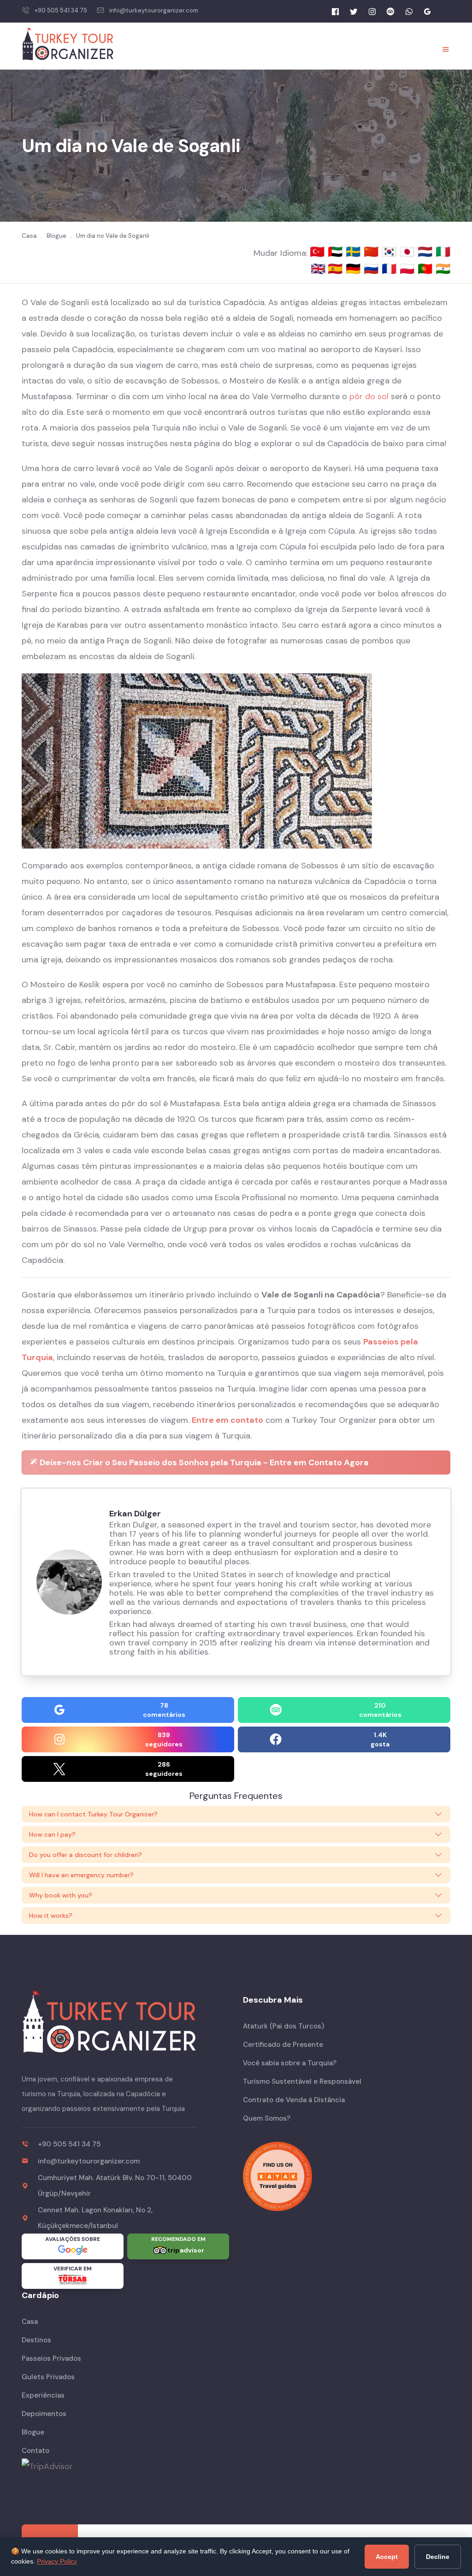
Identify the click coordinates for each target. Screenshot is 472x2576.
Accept (387, 2557)
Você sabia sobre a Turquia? (290, 2063)
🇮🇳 (443, 269)
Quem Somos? (267, 2118)
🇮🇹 (443, 252)
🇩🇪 (355, 269)
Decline (438, 2557)
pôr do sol (369, 396)
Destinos (36, 2340)
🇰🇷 (391, 252)
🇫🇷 (391, 269)
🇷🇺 (373, 269)
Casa (30, 2322)
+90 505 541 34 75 (61, 10)
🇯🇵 (409, 252)
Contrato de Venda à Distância (294, 2100)
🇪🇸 (337, 269)
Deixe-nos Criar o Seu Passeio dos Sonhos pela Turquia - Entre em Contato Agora (203, 1462)
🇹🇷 (319, 252)
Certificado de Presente (283, 2045)
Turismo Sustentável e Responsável (302, 2081)
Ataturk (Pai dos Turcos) (283, 2026)
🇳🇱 (427, 252)
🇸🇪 (355, 252)
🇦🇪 (337, 252)
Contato (35, 2451)
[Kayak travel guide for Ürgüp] (347, 2176)
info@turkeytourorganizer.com (154, 10)
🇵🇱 (409, 269)
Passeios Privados (51, 2358)
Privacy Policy (57, 2561)
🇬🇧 (318, 269)
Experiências (43, 2395)
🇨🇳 (373, 252)
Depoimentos (44, 2414)
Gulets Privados (48, 2377)
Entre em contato (227, 1420)
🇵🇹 (427, 269)
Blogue (33, 2432)
